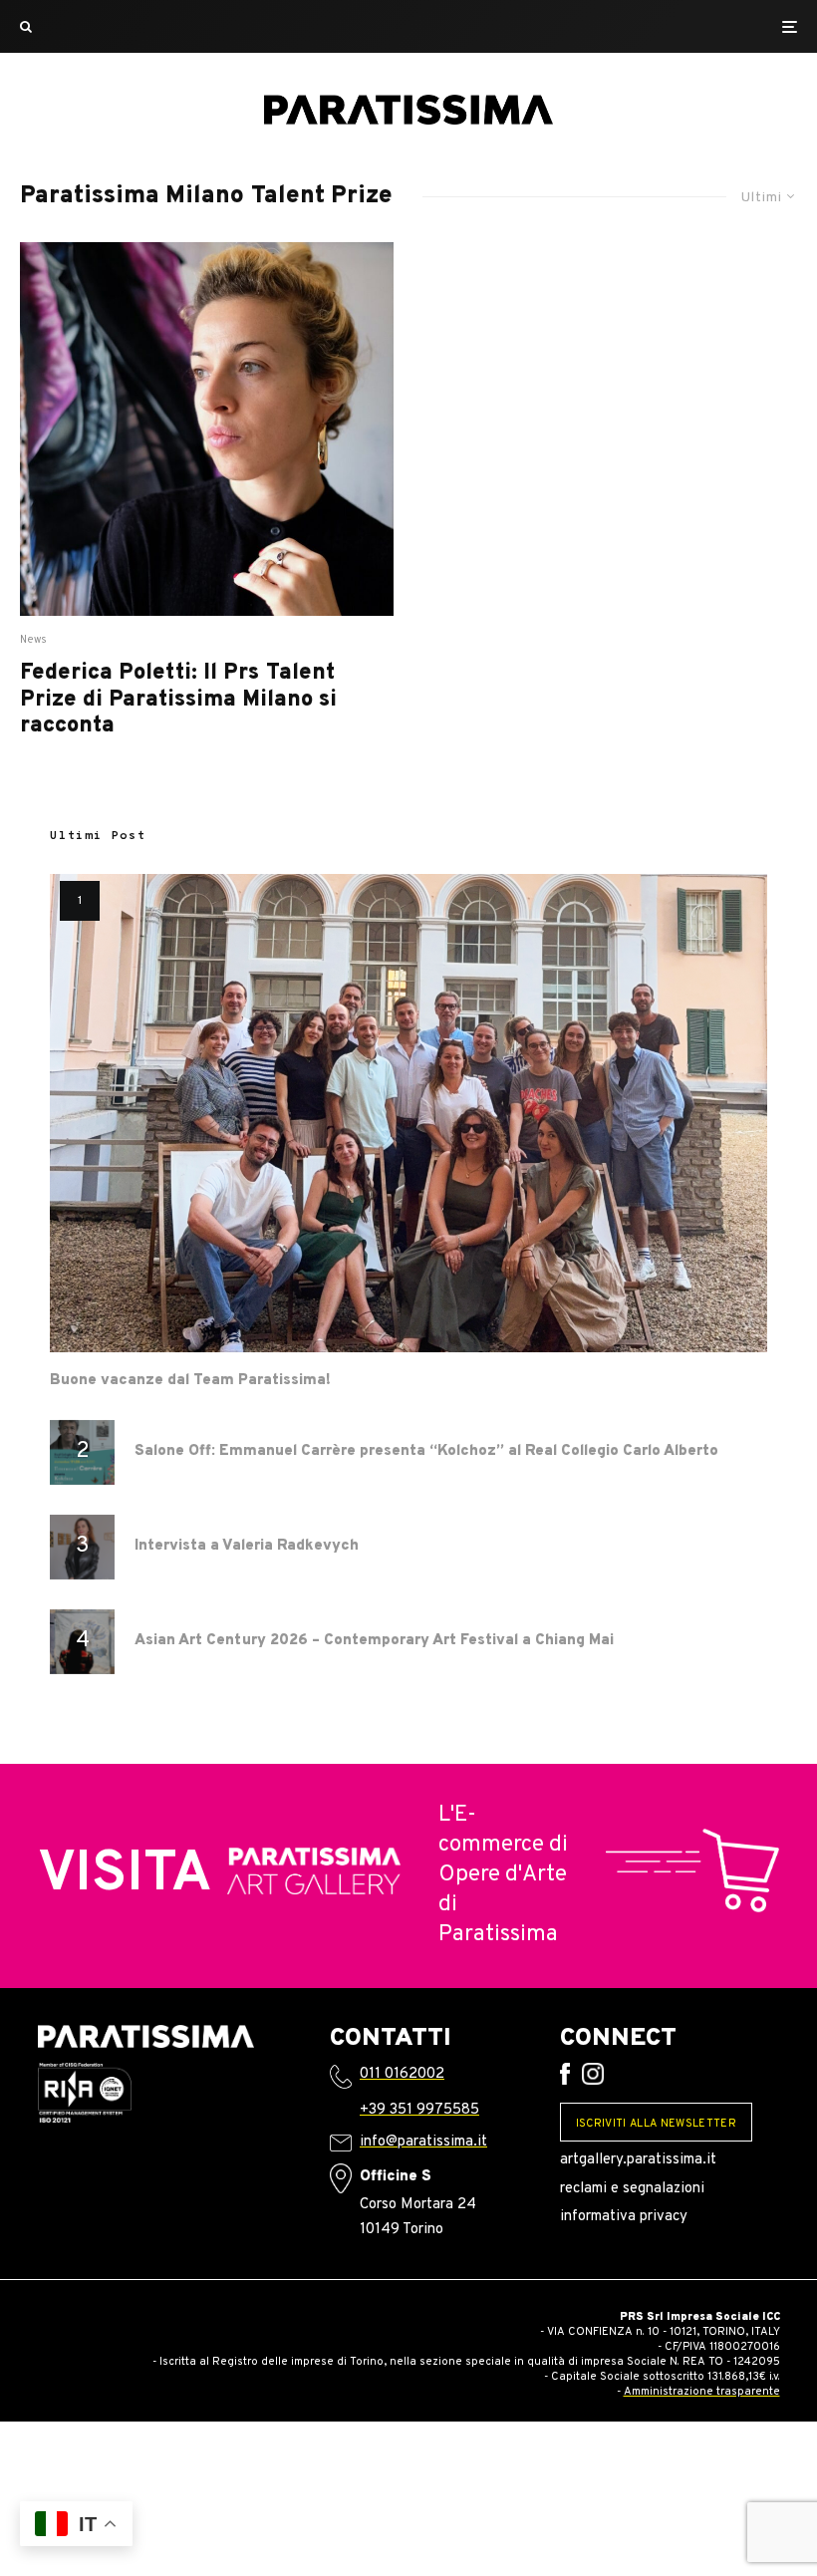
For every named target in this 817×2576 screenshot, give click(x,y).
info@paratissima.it (423, 2142)
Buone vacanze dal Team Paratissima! (190, 1381)
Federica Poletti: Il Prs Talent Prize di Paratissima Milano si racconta (178, 700)
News (34, 640)
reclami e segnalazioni (632, 2189)
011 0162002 (402, 2074)
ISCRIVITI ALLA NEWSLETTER (656, 2124)
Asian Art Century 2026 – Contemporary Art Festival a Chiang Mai (374, 1641)
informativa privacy (624, 2217)
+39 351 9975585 (419, 2110)
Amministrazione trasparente (702, 2392)
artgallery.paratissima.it (638, 2160)
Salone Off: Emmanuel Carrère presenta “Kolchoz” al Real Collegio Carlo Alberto (426, 1452)
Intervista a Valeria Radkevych (247, 1547)
